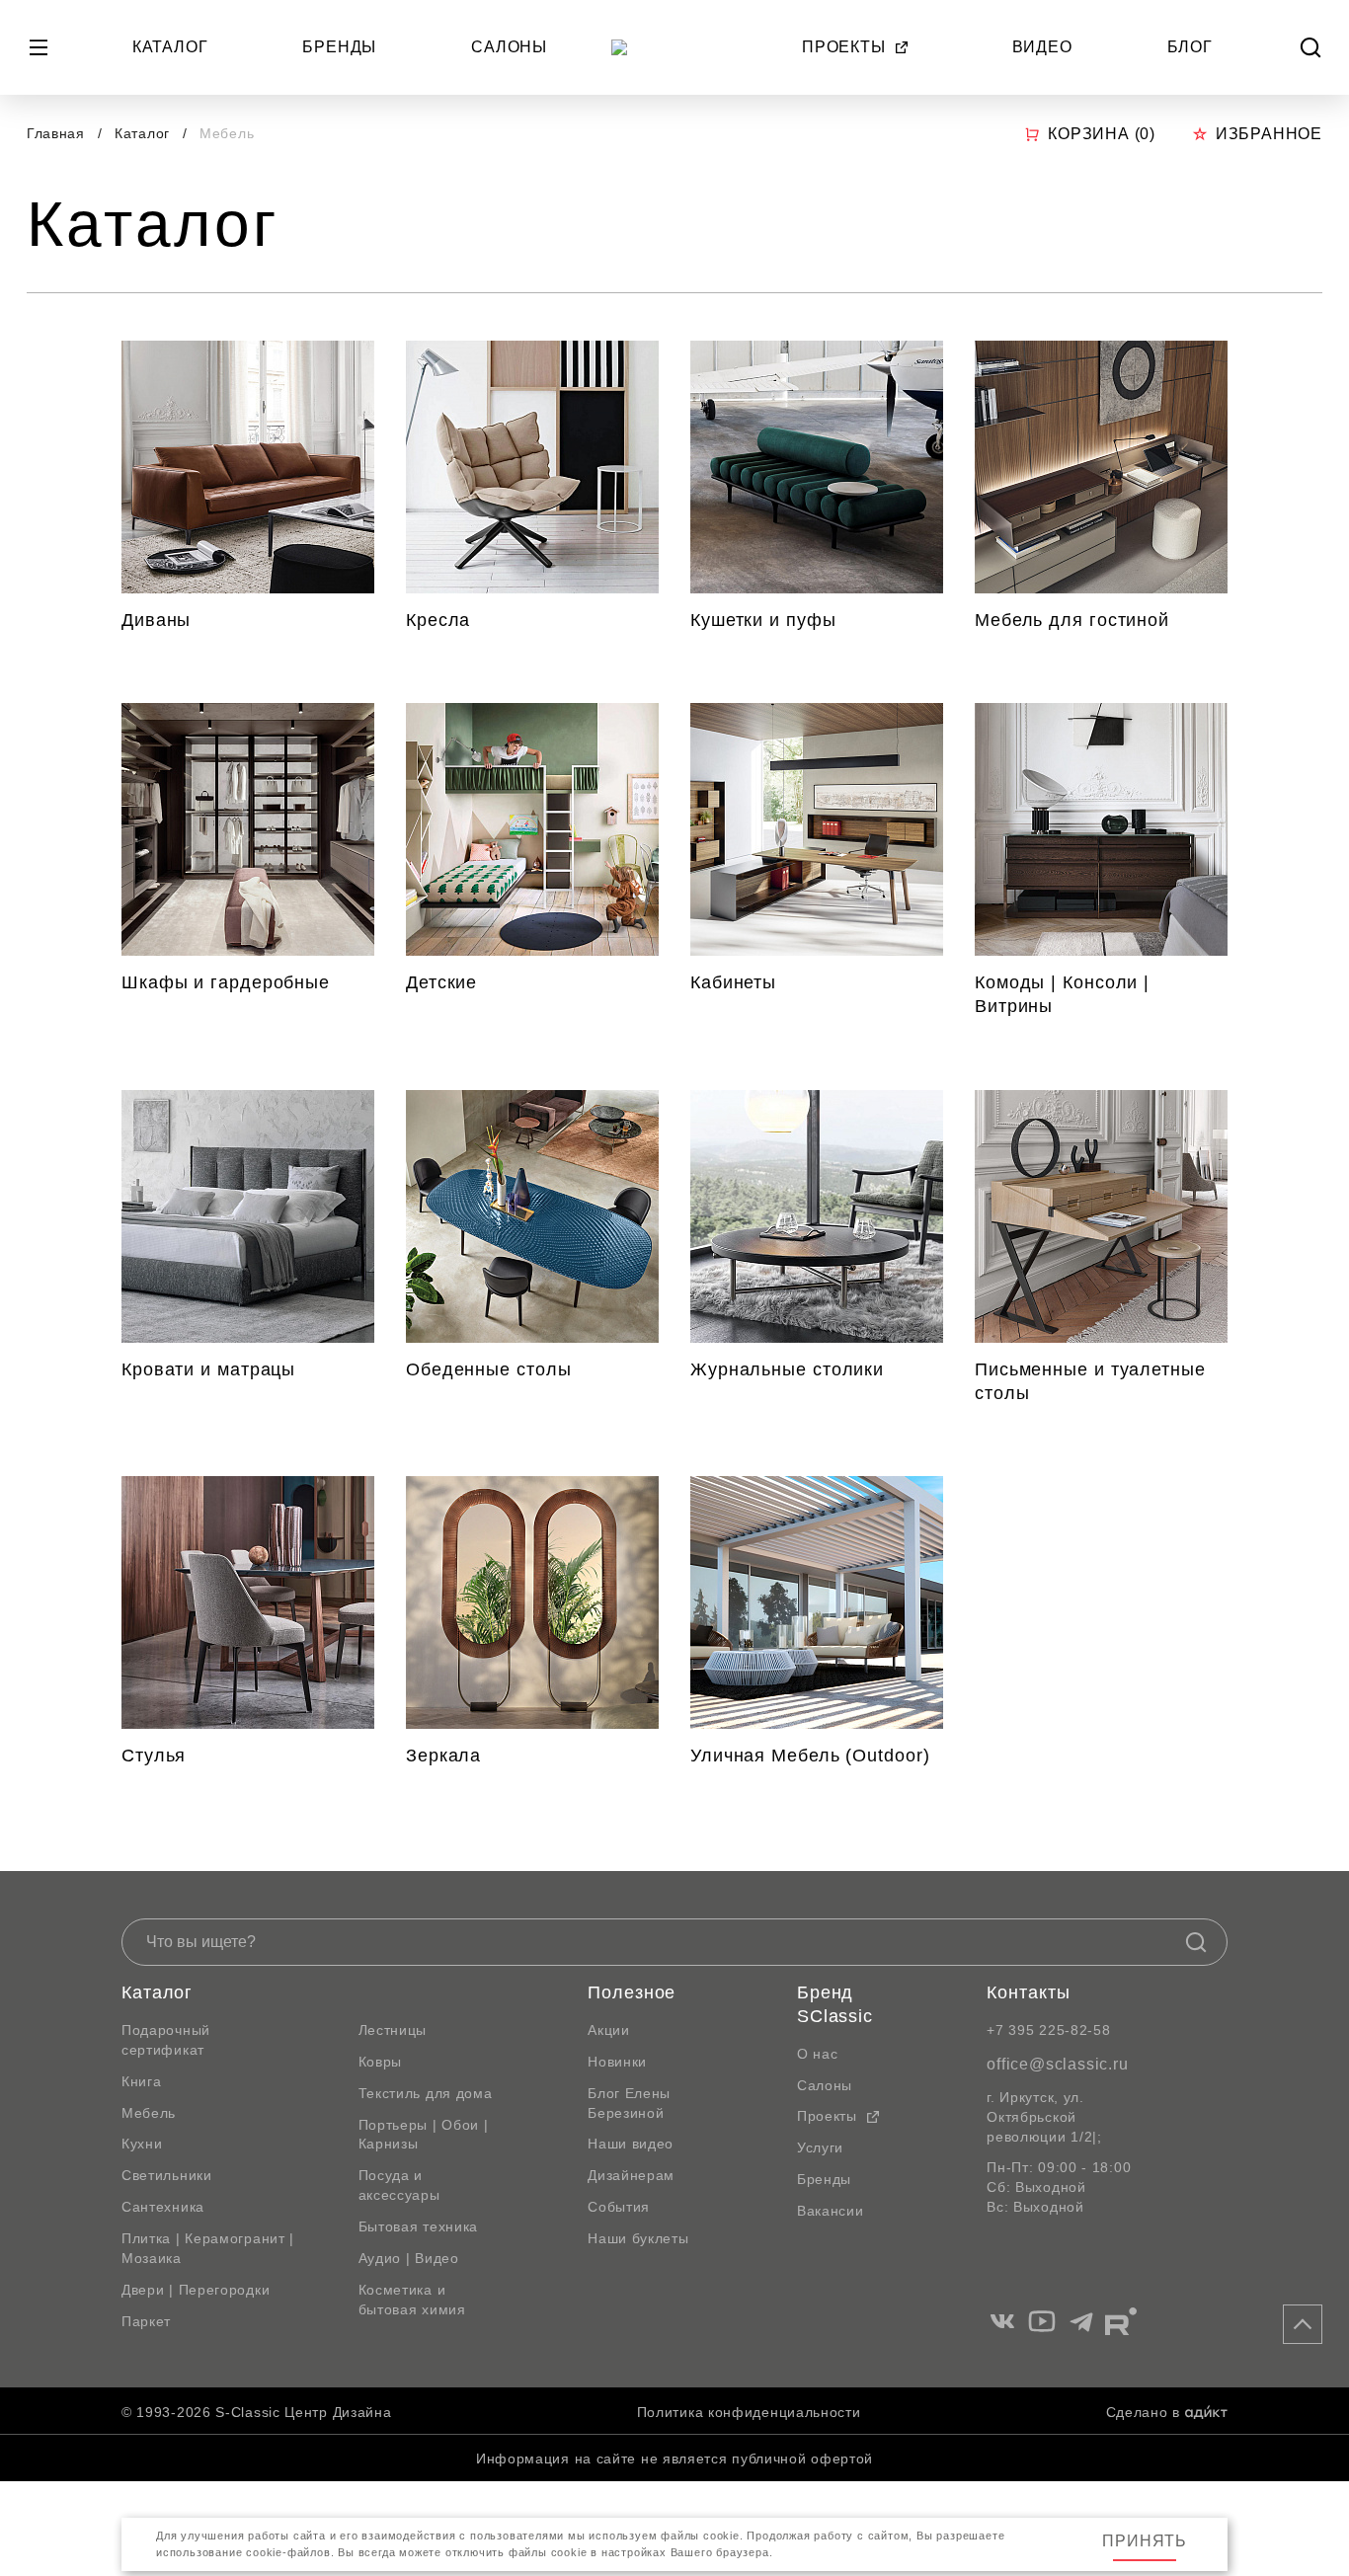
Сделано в (1143, 2412)
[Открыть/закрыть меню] (39, 47)
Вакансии (831, 2211)
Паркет (146, 2321)
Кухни (142, 2144)
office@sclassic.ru (1057, 2064)
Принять (1145, 2541)
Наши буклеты (638, 2238)
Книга (142, 2081)
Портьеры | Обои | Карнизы (424, 2135)
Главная (56, 133)
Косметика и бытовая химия (412, 2300)
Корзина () (1102, 134)
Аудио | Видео (409, 2258)
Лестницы (393, 2030)
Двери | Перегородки (196, 2290)
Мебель (149, 2113)
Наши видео (631, 2144)
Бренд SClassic (835, 2004)
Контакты (1028, 1992)
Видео (1042, 47)
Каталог (170, 47)
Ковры (381, 2062)
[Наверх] (1303, 2324)
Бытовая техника (419, 2226)
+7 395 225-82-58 (1048, 2030)
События (619, 2207)
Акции (609, 2030)
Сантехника (163, 2207)
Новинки (617, 2062)
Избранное (1269, 134)
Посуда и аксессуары (399, 2185)
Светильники (167, 2175)
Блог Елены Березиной (629, 2103)
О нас (818, 2054)
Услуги (820, 2147)
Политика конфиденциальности (749, 2412)
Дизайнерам (631, 2175)
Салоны (509, 47)
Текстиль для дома (426, 2093)
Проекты (844, 47)
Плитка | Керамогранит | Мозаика (208, 2248)
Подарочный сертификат (166, 2040)
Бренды (339, 47)
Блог (1190, 47)
